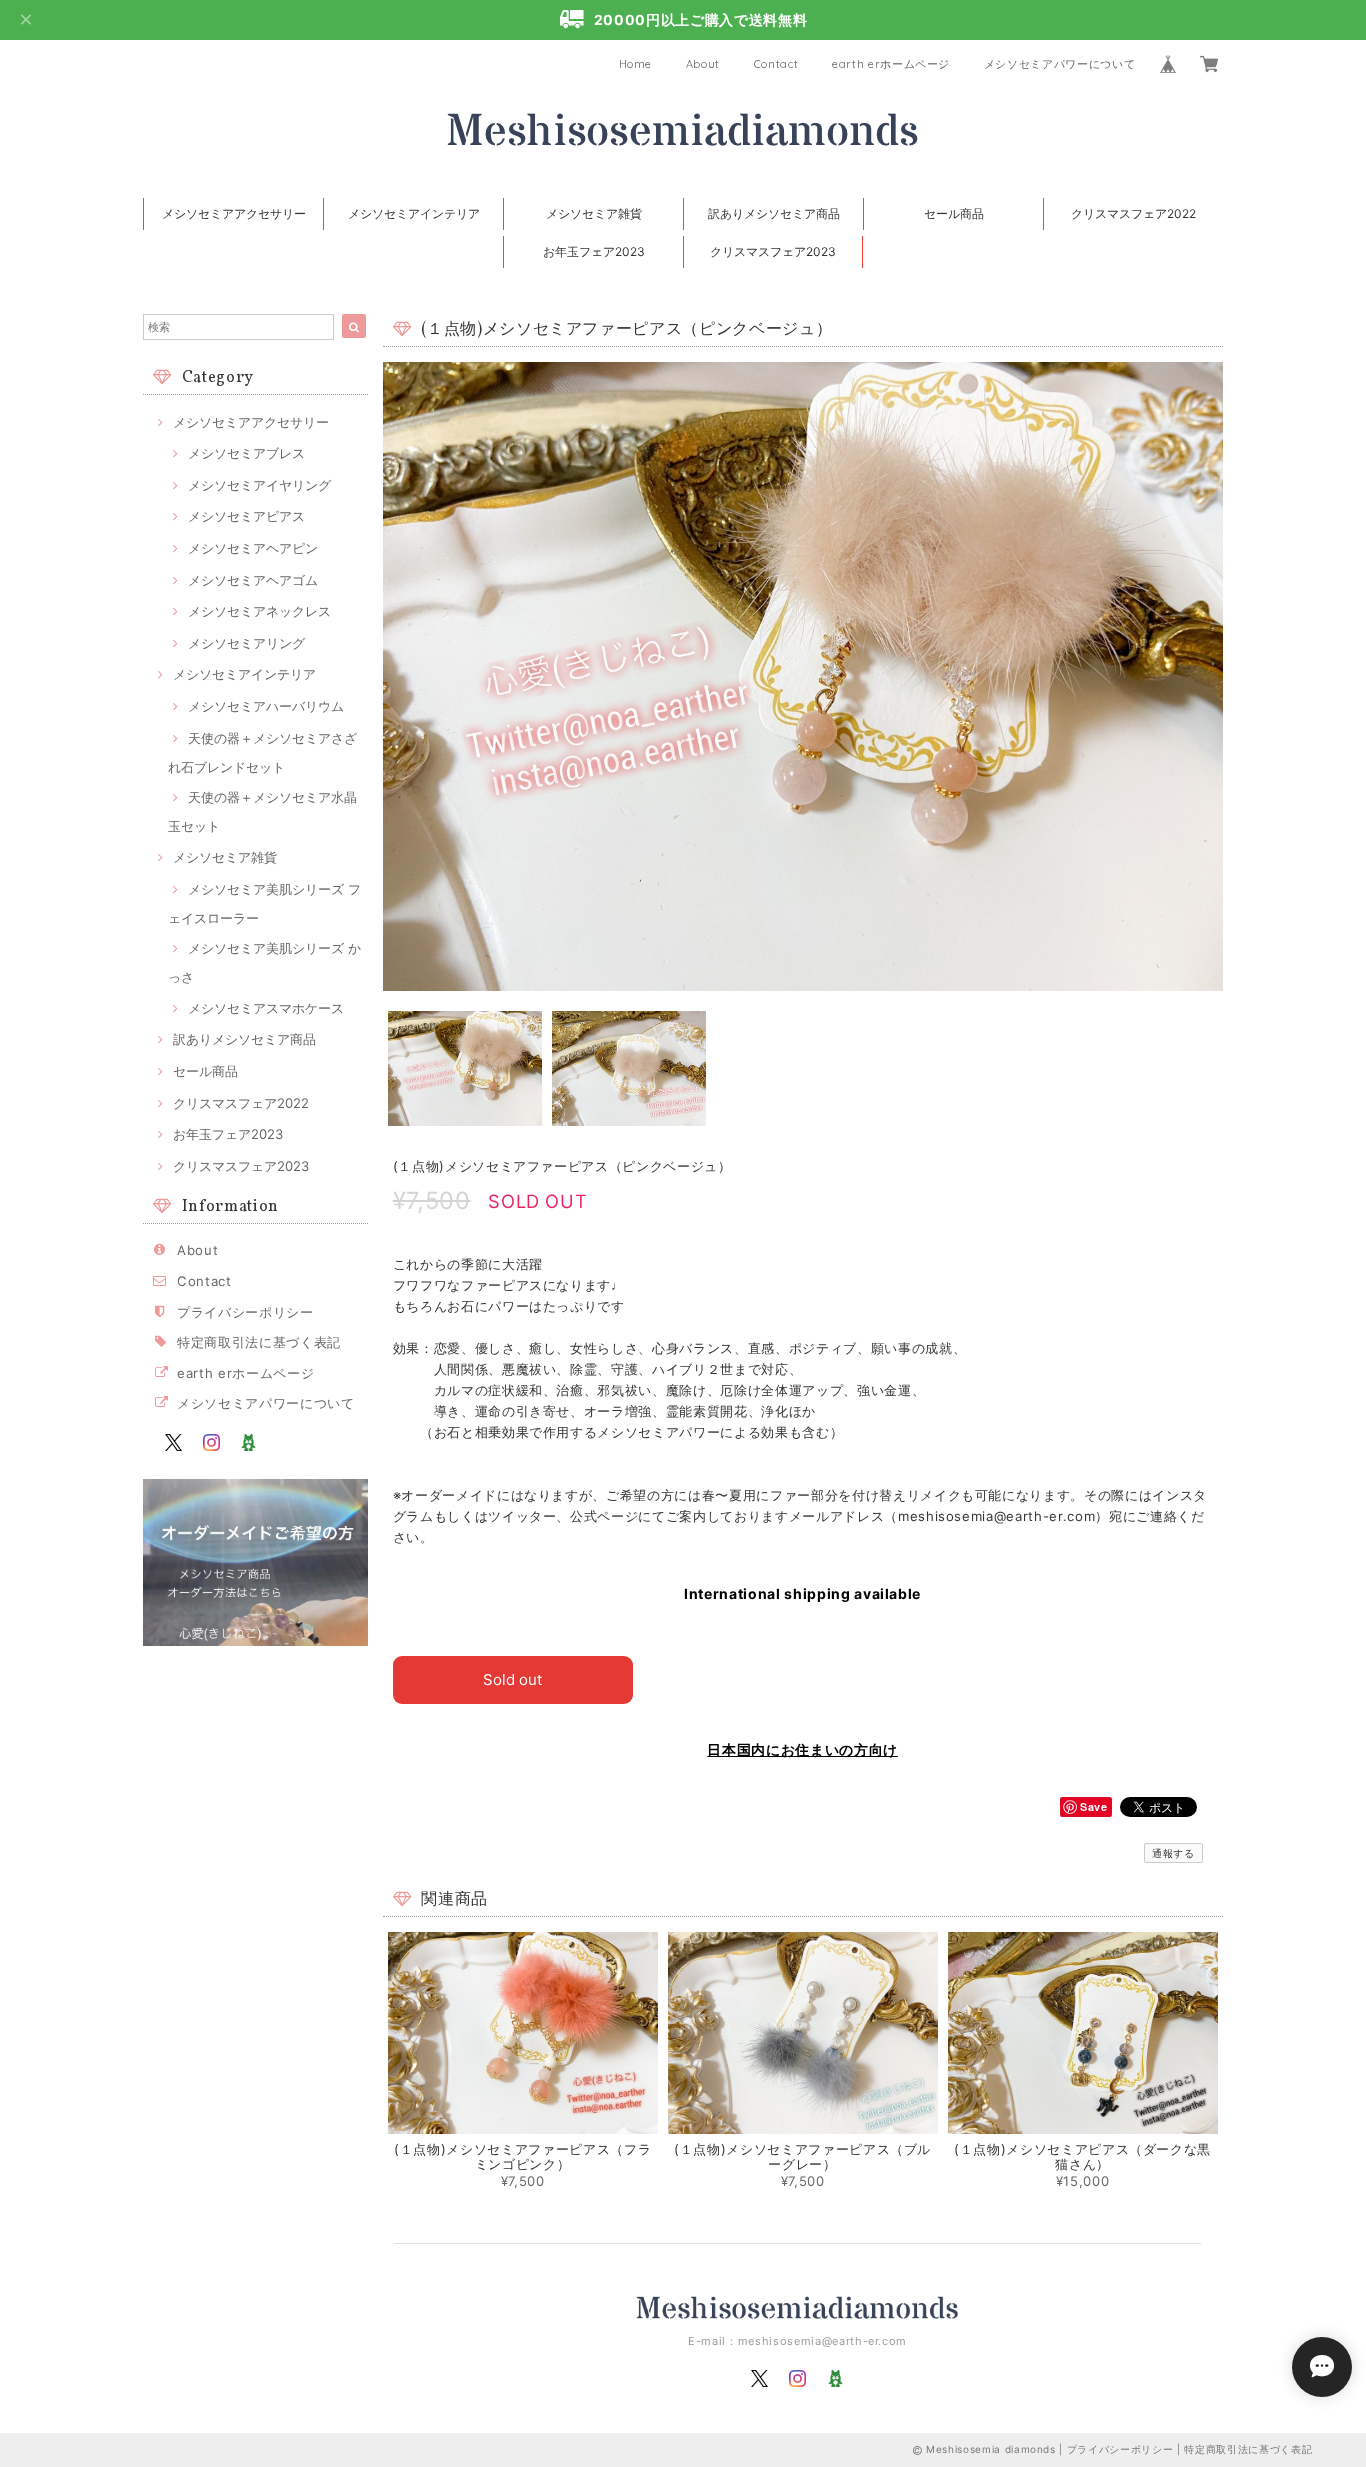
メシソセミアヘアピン (253, 548)
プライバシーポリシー (245, 1312)
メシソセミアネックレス (259, 611)
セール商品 (954, 213)
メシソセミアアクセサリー (234, 213)
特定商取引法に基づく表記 (259, 1342)
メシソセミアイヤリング (259, 485)
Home (636, 64)
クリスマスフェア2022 (1133, 213)
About (703, 64)
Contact (776, 64)
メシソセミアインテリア (414, 213)
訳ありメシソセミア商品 (774, 213)
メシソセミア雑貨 (594, 213)
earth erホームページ (891, 64)
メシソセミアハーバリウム (266, 706)
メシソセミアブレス (246, 453)
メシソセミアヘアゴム (253, 580)
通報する (1173, 1853)
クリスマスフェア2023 (773, 251)
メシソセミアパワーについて (1060, 64)
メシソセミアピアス (246, 516)
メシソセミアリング (246, 643)
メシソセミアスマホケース (266, 1008)
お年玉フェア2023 (594, 251)
